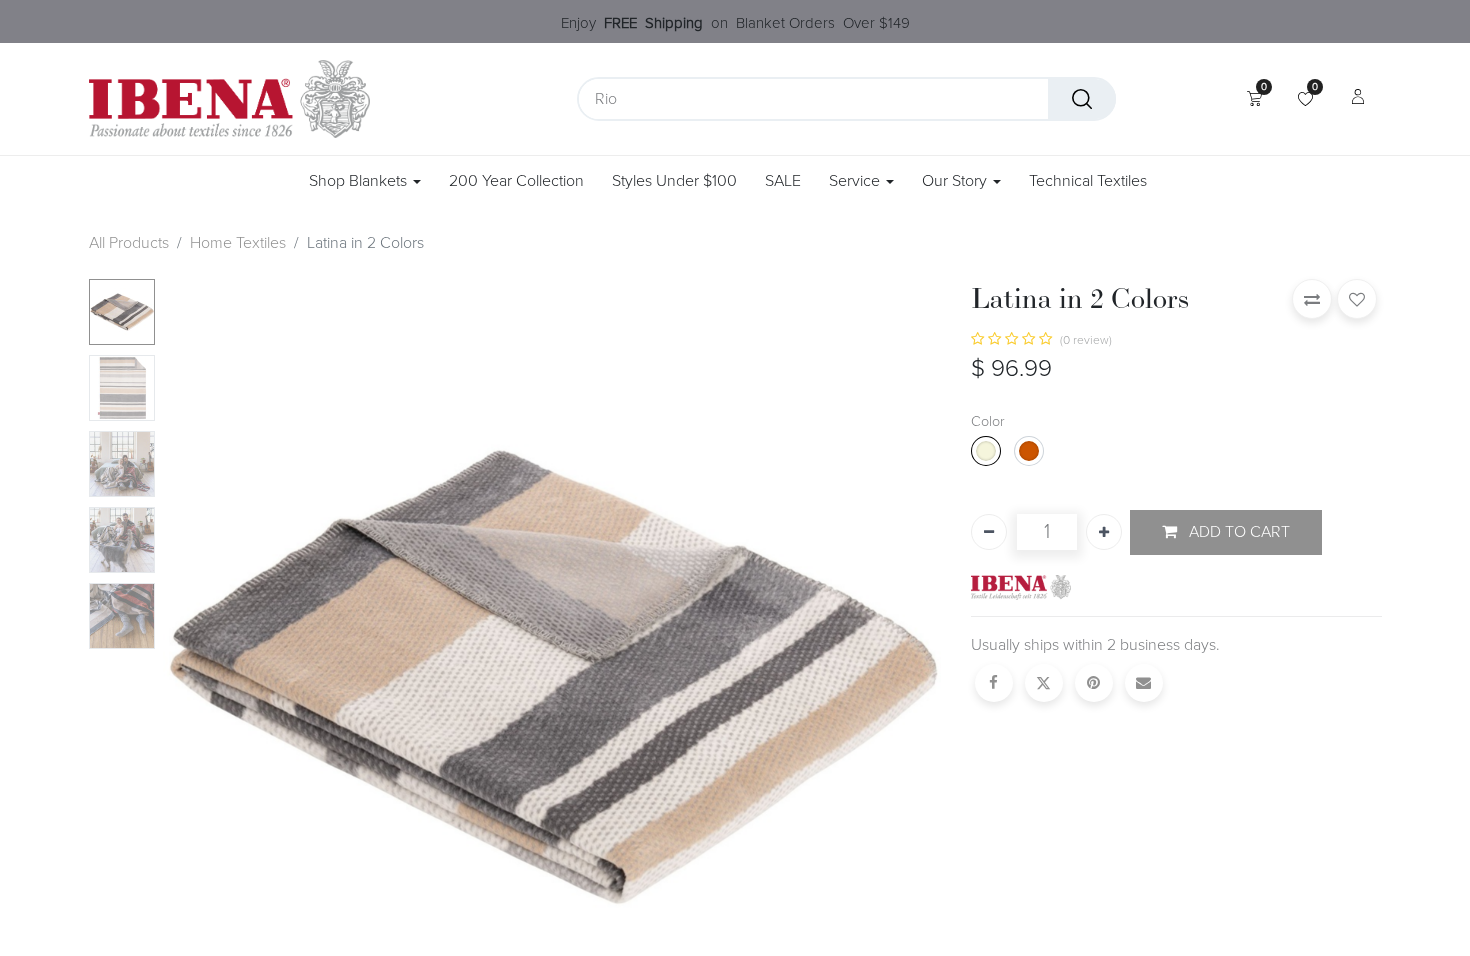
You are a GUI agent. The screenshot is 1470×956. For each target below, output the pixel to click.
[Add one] (1104, 532)
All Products (129, 243)
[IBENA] (1021, 586)
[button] (221, 672)
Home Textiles (238, 243)
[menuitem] (516, 181)
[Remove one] (989, 532)
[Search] (1082, 99)
